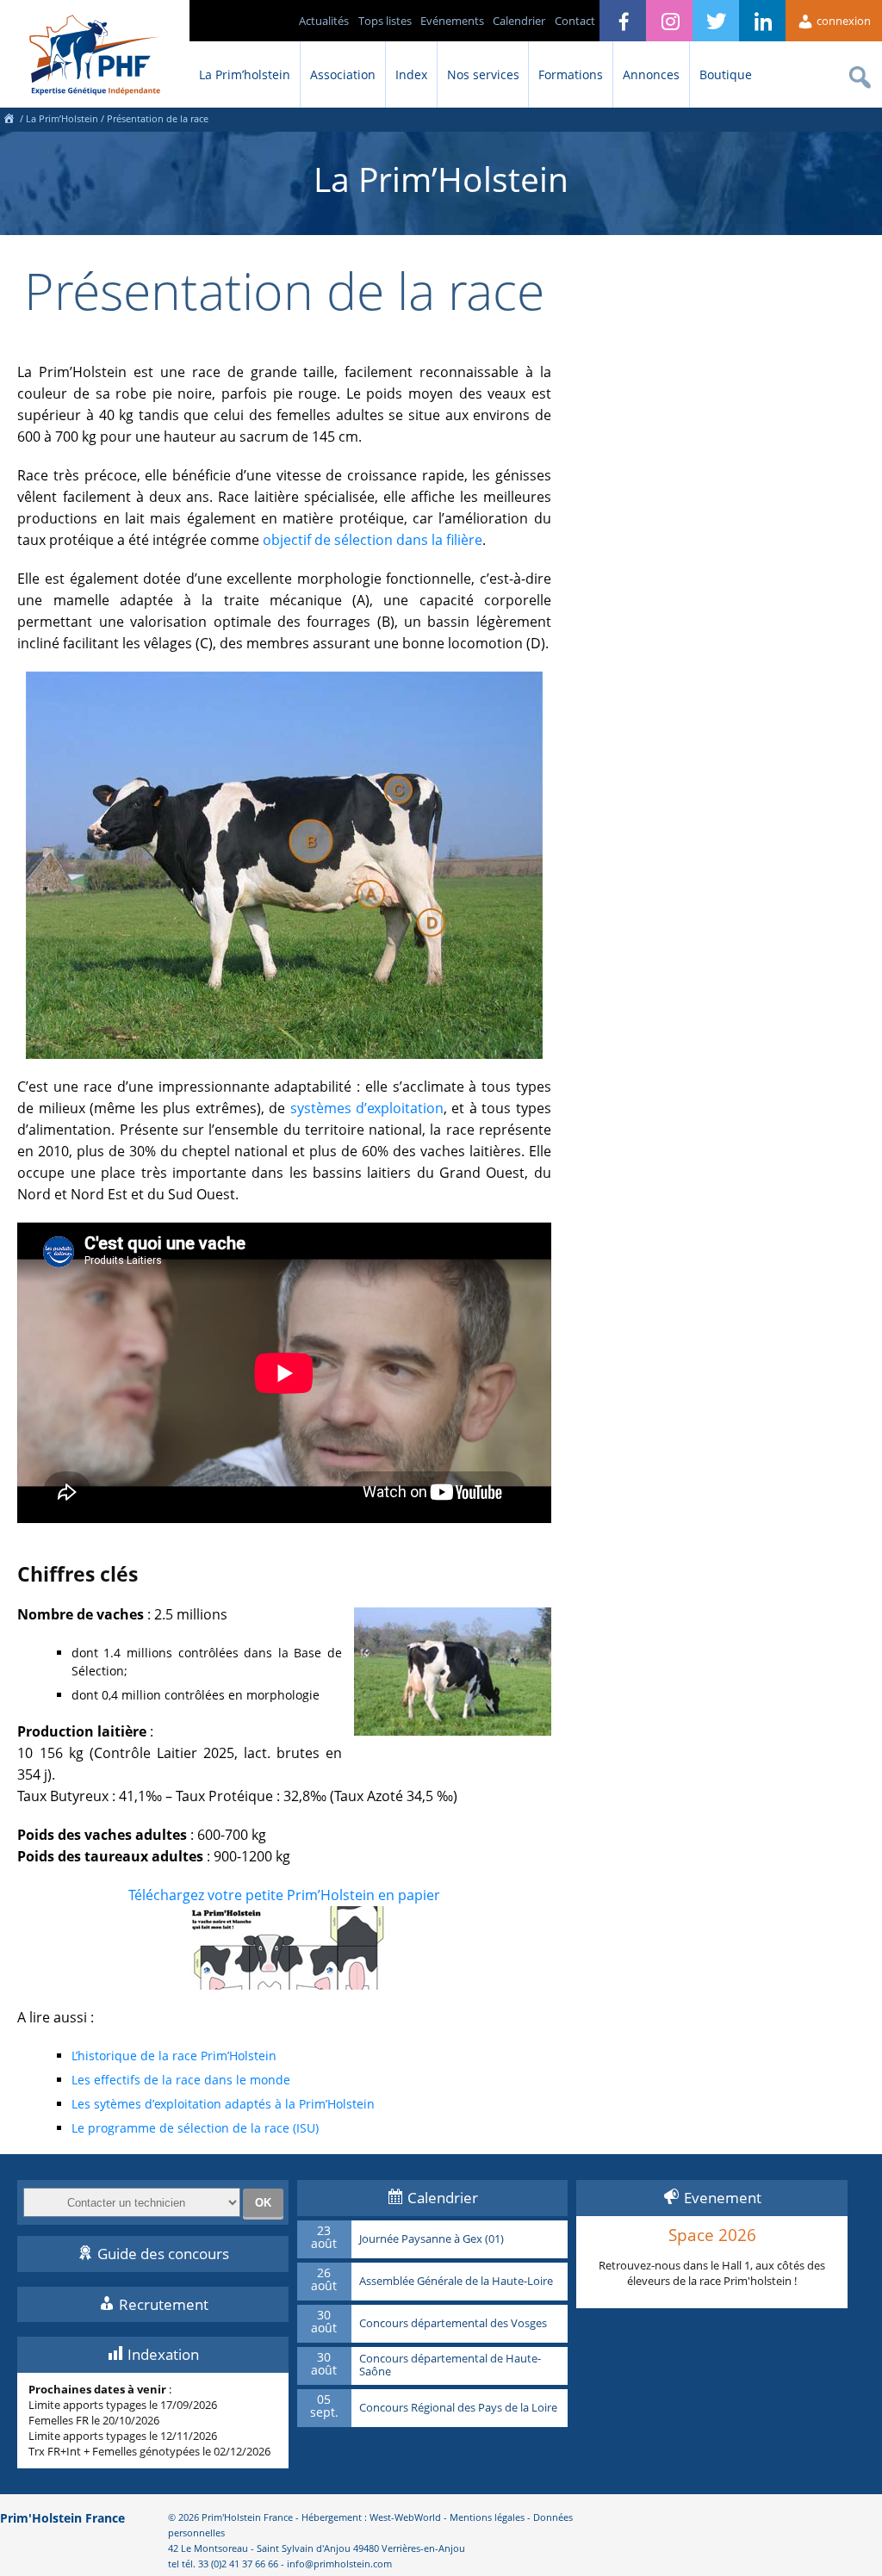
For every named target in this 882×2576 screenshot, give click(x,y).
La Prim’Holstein (62, 118)
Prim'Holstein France (62, 2518)
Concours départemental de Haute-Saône (450, 2365)
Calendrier (519, 21)
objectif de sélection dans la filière (373, 540)
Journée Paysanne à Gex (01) (432, 2239)
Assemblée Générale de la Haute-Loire (456, 2282)
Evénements (452, 21)
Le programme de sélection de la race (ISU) (195, 2128)
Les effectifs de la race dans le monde (181, 2080)
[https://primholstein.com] (9, 118)
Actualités (324, 21)
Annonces (651, 74)
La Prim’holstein (245, 74)
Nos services (483, 74)
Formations (571, 74)
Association (343, 74)
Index (411, 74)
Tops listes (385, 21)
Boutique (726, 74)
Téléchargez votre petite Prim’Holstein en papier (284, 1895)
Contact (575, 21)
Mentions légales (487, 2517)
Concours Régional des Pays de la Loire (458, 2408)
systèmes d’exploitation (367, 1108)
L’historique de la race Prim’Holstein (174, 2056)
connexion (842, 21)
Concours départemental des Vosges (453, 2324)
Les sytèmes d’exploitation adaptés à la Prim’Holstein (223, 2104)
